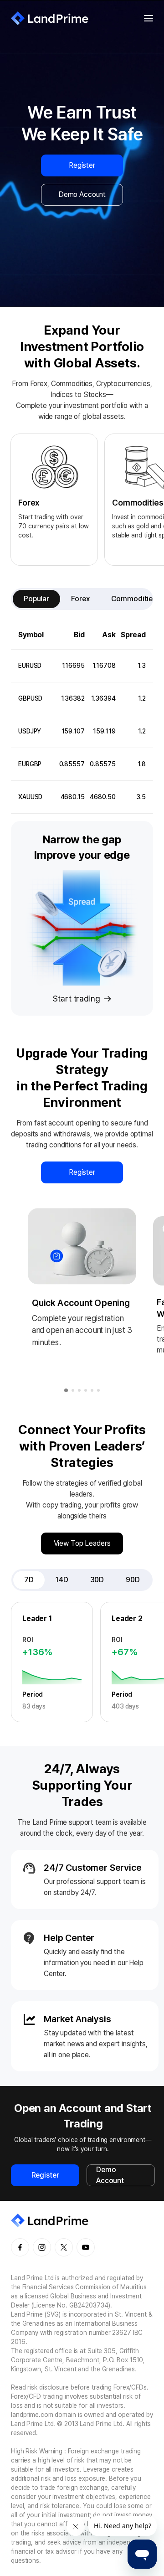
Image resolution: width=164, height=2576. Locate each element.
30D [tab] (97, 1580)
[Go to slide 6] (98, 1390)
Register (82, 165)
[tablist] (82, 599)
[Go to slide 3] (79, 1390)
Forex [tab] (80, 599)
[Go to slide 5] (92, 1390)
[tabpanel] (82, 717)
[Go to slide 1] (66, 1390)
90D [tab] (133, 1580)
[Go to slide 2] (73, 1390)
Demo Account (82, 194)
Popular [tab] (36, 599)
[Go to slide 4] (86, 1390)
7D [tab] (29, 1580)
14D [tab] (62, 1580)
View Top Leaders (82, 1543)
